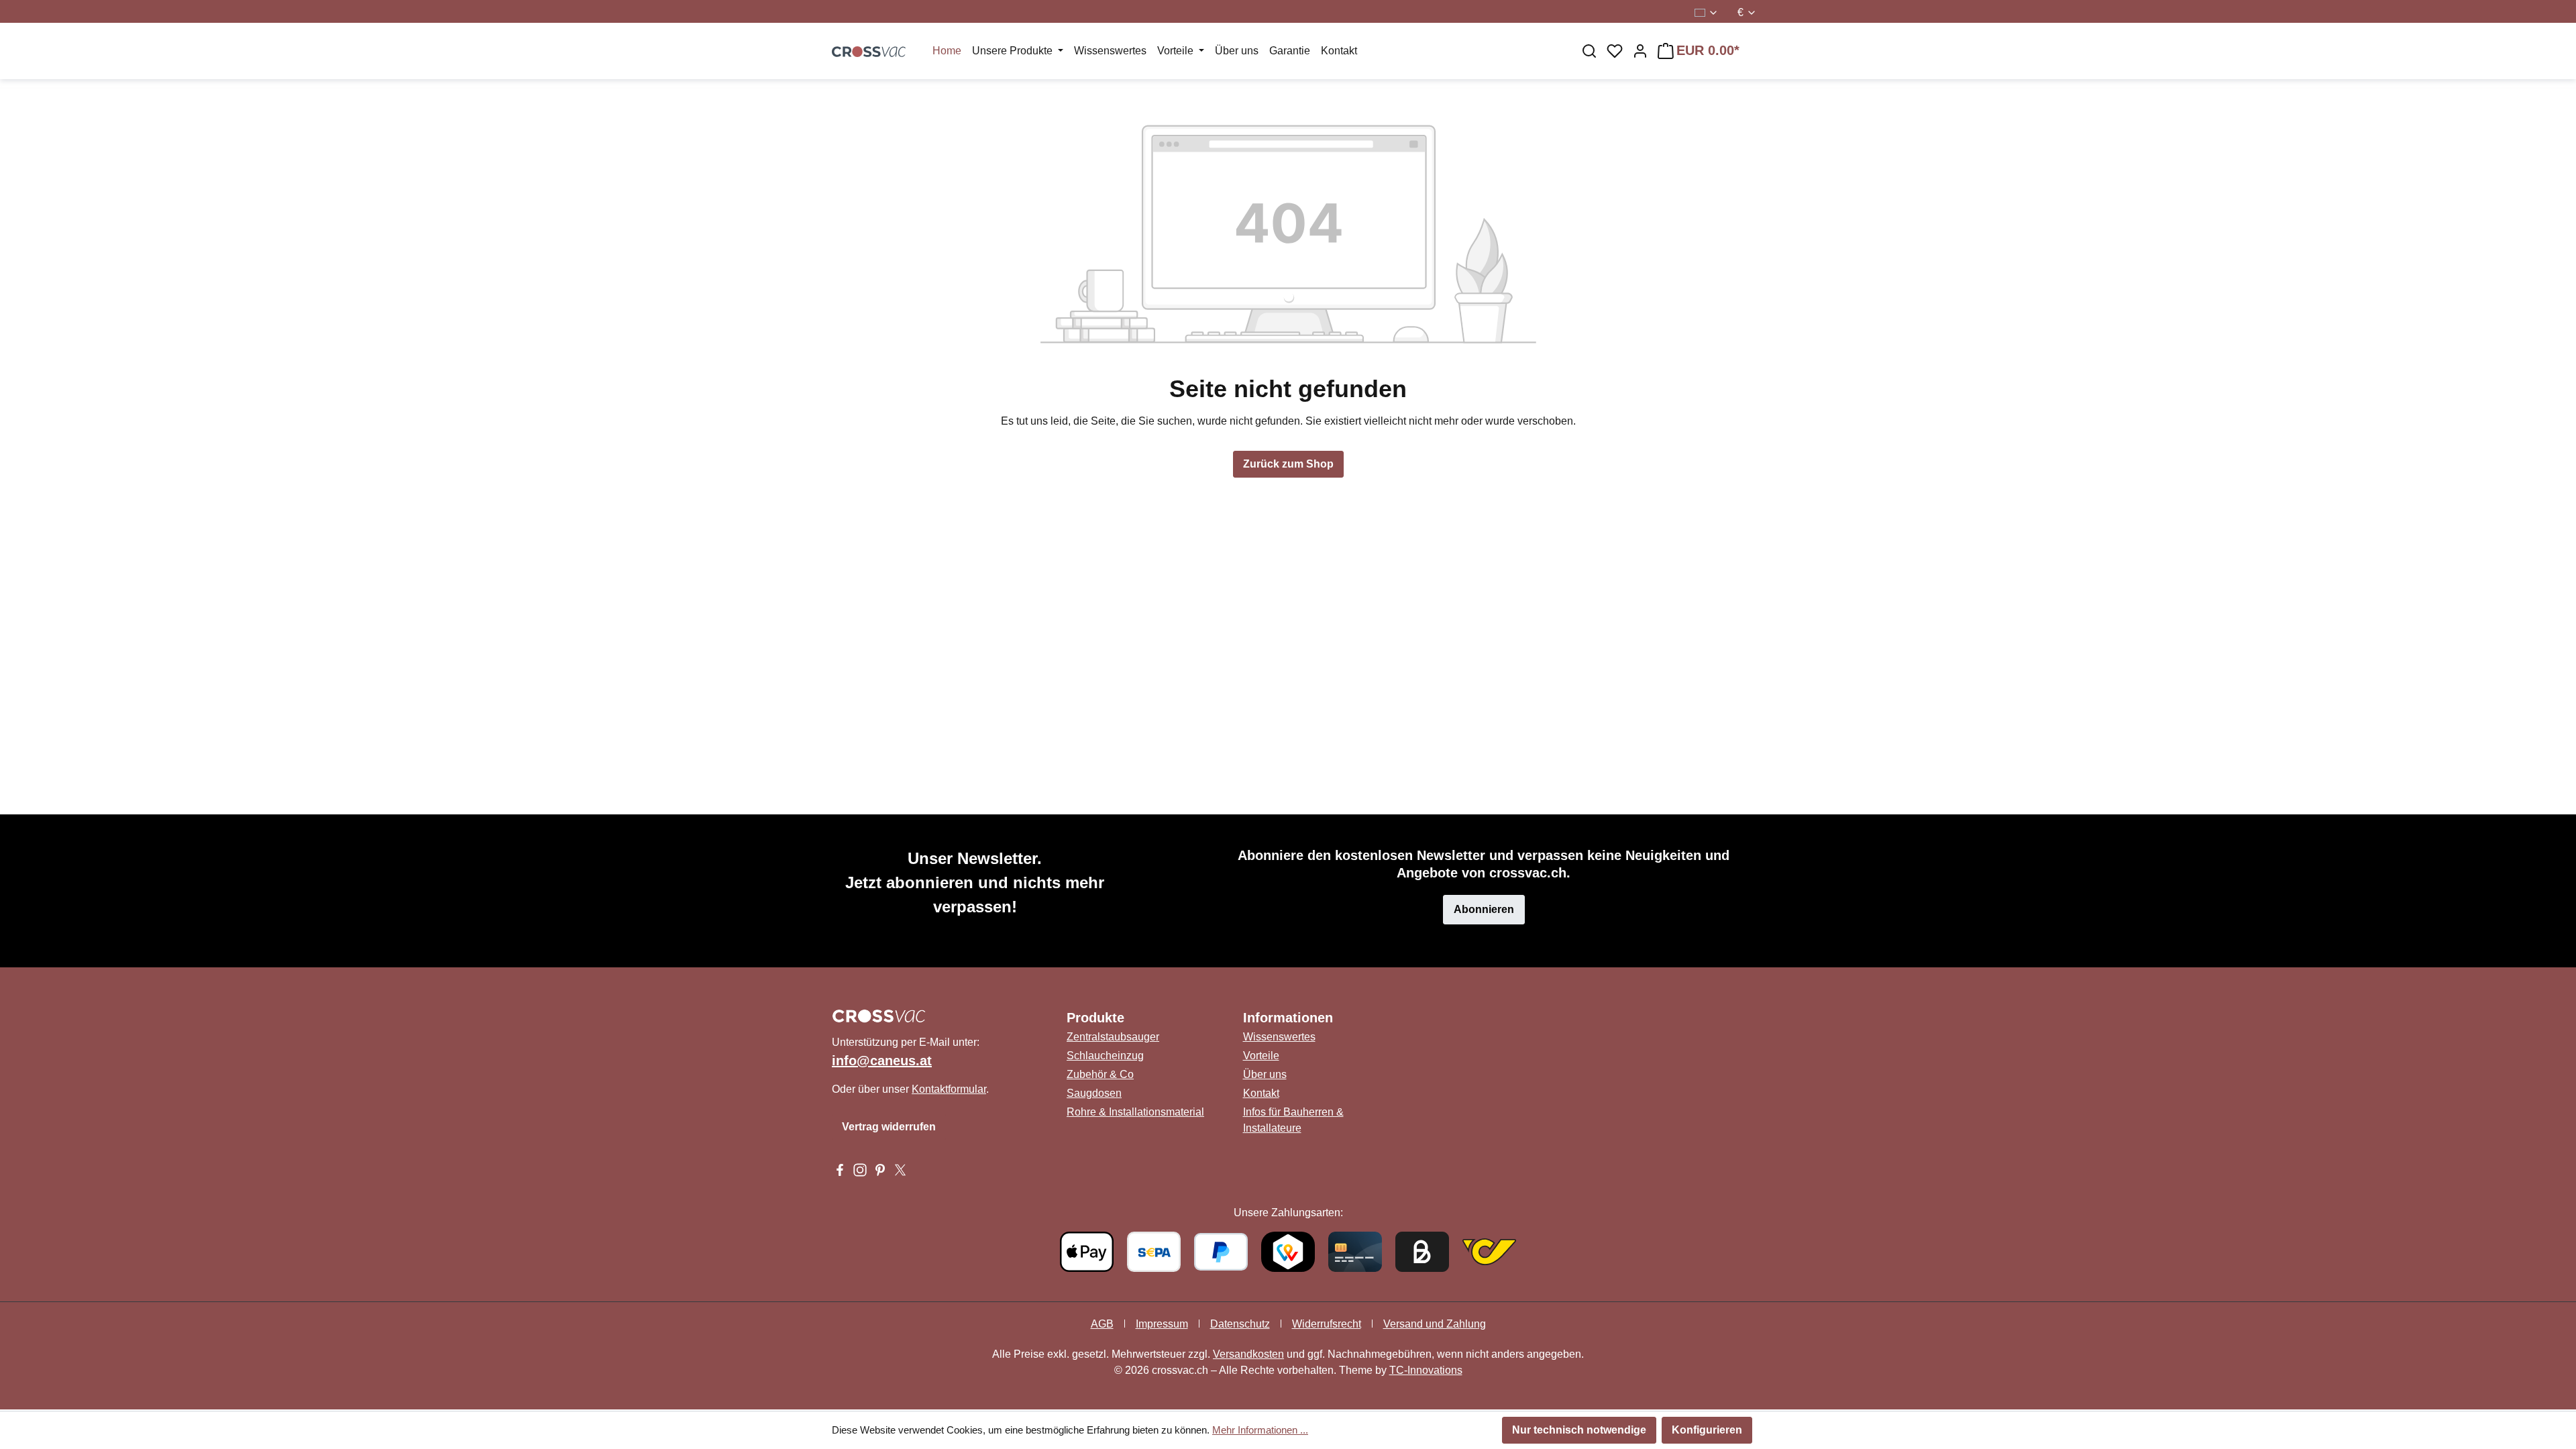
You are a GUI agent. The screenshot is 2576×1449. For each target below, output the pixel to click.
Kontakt (1261, 1093)
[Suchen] (1589, 51)
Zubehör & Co (1100, 1074)
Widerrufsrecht (1327, 1324)
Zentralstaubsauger (1113, 1037)
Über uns (1265, 1074)
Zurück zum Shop (1288, 464)
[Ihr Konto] (1640, 51)
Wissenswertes (1279, 1037)
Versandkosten (1248, 1354)
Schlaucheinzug (1105, 1056)
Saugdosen (1094, 1093)
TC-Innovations (1426, 1370)
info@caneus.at (882, 1061)
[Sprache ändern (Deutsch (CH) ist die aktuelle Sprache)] (1707, 13)
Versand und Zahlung (1435, 1324)
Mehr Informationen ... (1260, 1430)
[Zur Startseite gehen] (869, 51)
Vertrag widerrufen (889, 1127)
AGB (1102, 1324)
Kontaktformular (949, 1089)
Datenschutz (1240, 1324)
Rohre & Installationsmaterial (1135, 1112)
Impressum (1162, 1324)
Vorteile (1261, 1056)
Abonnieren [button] (1484, 909)
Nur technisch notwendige (1579, 1430)
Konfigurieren (1707, 1430)
